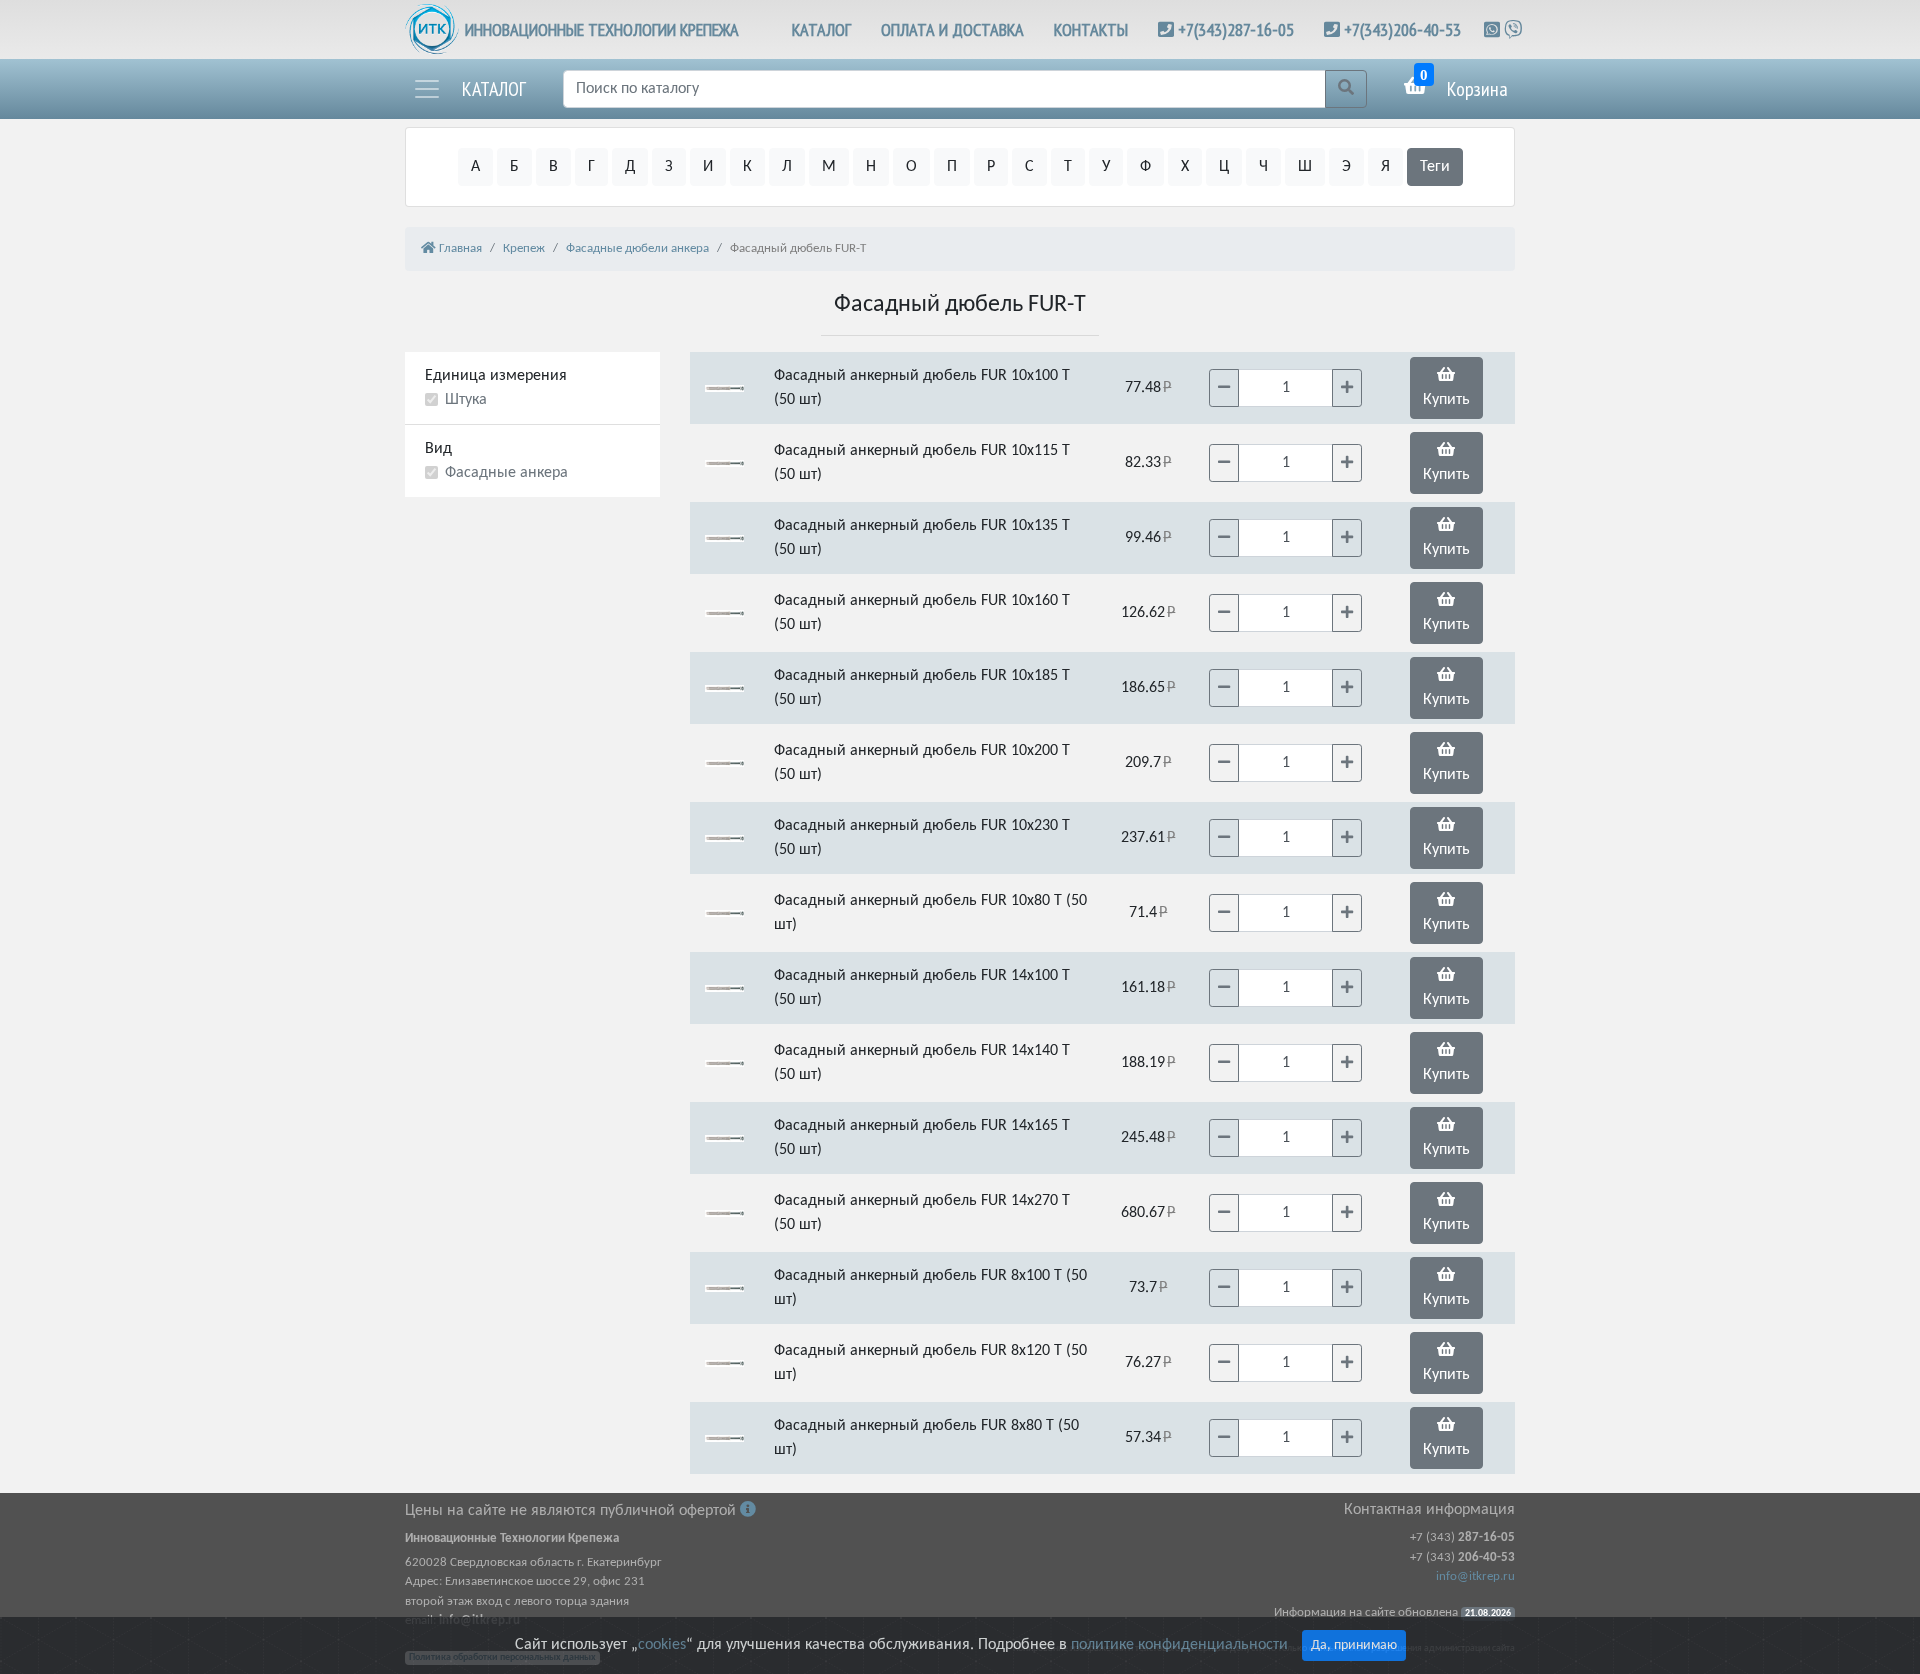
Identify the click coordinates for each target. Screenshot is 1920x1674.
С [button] (1029, 167)
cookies (662, 1645)
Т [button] (1068, 167)
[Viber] (1513, 29)
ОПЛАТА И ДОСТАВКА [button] (952, 29)
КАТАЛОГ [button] (821, 29)
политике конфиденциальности (1179, 1645)
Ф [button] (1145, 167)
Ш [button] (1305, 167)
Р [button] (991, 167)
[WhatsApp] (1494, 29)
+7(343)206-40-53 (1402, 29)
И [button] (708, 167)
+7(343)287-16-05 (1236, 29)
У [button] (1106, 167)
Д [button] (630, 167)
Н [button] (871, 167)
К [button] (747, 167)
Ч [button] (1263, 167)
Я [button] (1385, 167)
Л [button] (787, 167)
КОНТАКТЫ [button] (1091, 29)
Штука (466, 400)
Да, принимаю (1354, 1645)
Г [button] (591, 167)
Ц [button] (1224, 167)
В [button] (553, 167)
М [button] (829, 167)
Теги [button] (1435, 167)
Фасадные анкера (506, 473)
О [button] (911, 167)
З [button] (669, 167)
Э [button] (1346, 167)
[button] (469, 89)
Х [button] (1185, 167)
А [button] (475, 167)
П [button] (952, 167)
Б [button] (514, 167)
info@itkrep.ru (1475, 1576)
